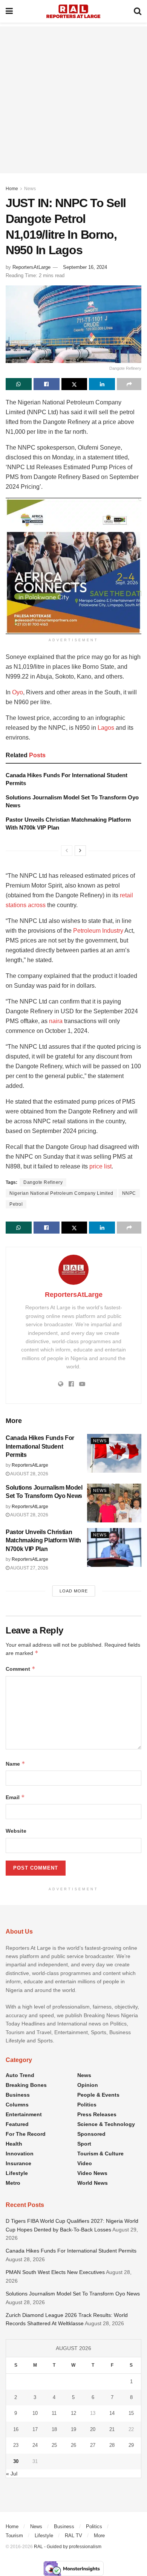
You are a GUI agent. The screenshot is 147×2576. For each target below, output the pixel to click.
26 (73, 2445)
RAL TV (73, 2536)
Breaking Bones (26, 2085)
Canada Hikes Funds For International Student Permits (40, 1446)
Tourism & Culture (100, 2154)
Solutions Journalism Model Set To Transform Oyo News (73, 2294)
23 (16, 2445)
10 (35, 2413)
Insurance (18, 2163)
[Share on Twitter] (74, 384)
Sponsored (91, 2134)
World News (93, 2183)
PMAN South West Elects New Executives (55, 2272)
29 (131, 2445)
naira (56, 1021)
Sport (84, 2144)
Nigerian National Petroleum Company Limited (61, 1193)
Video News (92, 2173)
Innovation (20, 2154)
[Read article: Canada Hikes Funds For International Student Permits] (114, 1453)
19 (73, 2429)
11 (54, 2413)
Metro (13, 2183)
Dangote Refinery (43, 1182)
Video (85, 2163)
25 (54, 2445)
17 (35, 2429)
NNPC (129, 1193)
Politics (87, 2105)
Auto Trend (20, 2075)
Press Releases (97, 2114)
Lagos (106, 728)
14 (112, 2413)
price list (100, 1166)
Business (18, 2095)
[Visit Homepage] (73, 11)
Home (12, 189)
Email (15, 1797)
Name (15, 1764)
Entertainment (24, 2114)
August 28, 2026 (29, 1474)
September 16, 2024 (85, 267)
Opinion (88, 2085)
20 (93, 2429)
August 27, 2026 (29, 1568)
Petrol (16, 1204)
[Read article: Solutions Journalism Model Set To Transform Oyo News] (114, 1503)
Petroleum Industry (98, 931)
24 (35, 2445)
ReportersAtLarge (31, 267)
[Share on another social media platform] (129, 384)
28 (112, 2445)
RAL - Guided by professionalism (68, 2547)
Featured (17, 2124)
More (99, 2536)
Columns (17, 2105)
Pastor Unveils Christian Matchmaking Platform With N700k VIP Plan (43, 1540)
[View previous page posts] (67, 851)
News (30, 189)
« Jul (12, 2474)
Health (14, 2144)
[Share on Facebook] (47, 384)
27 (93, 2445)
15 (131, 2413)
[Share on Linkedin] (102, 384)
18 (54, 2429)
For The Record (26, 2134)
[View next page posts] (80, 851)
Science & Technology (106, 2124)
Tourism (14, 2536)
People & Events (98, 2095)
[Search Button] (138, 11)
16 (16, 2429)
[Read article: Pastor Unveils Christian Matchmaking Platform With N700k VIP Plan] (114, 1547)
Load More (74, 1591)
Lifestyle (17, 2173)
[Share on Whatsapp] (19, 384)
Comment (21, 1669)
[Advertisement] (73, 100)
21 (112, 2429)
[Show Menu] (9, 11)
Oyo (18, 692)
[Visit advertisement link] (73, 566)
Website (16, 1831)
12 (73, 2413)
